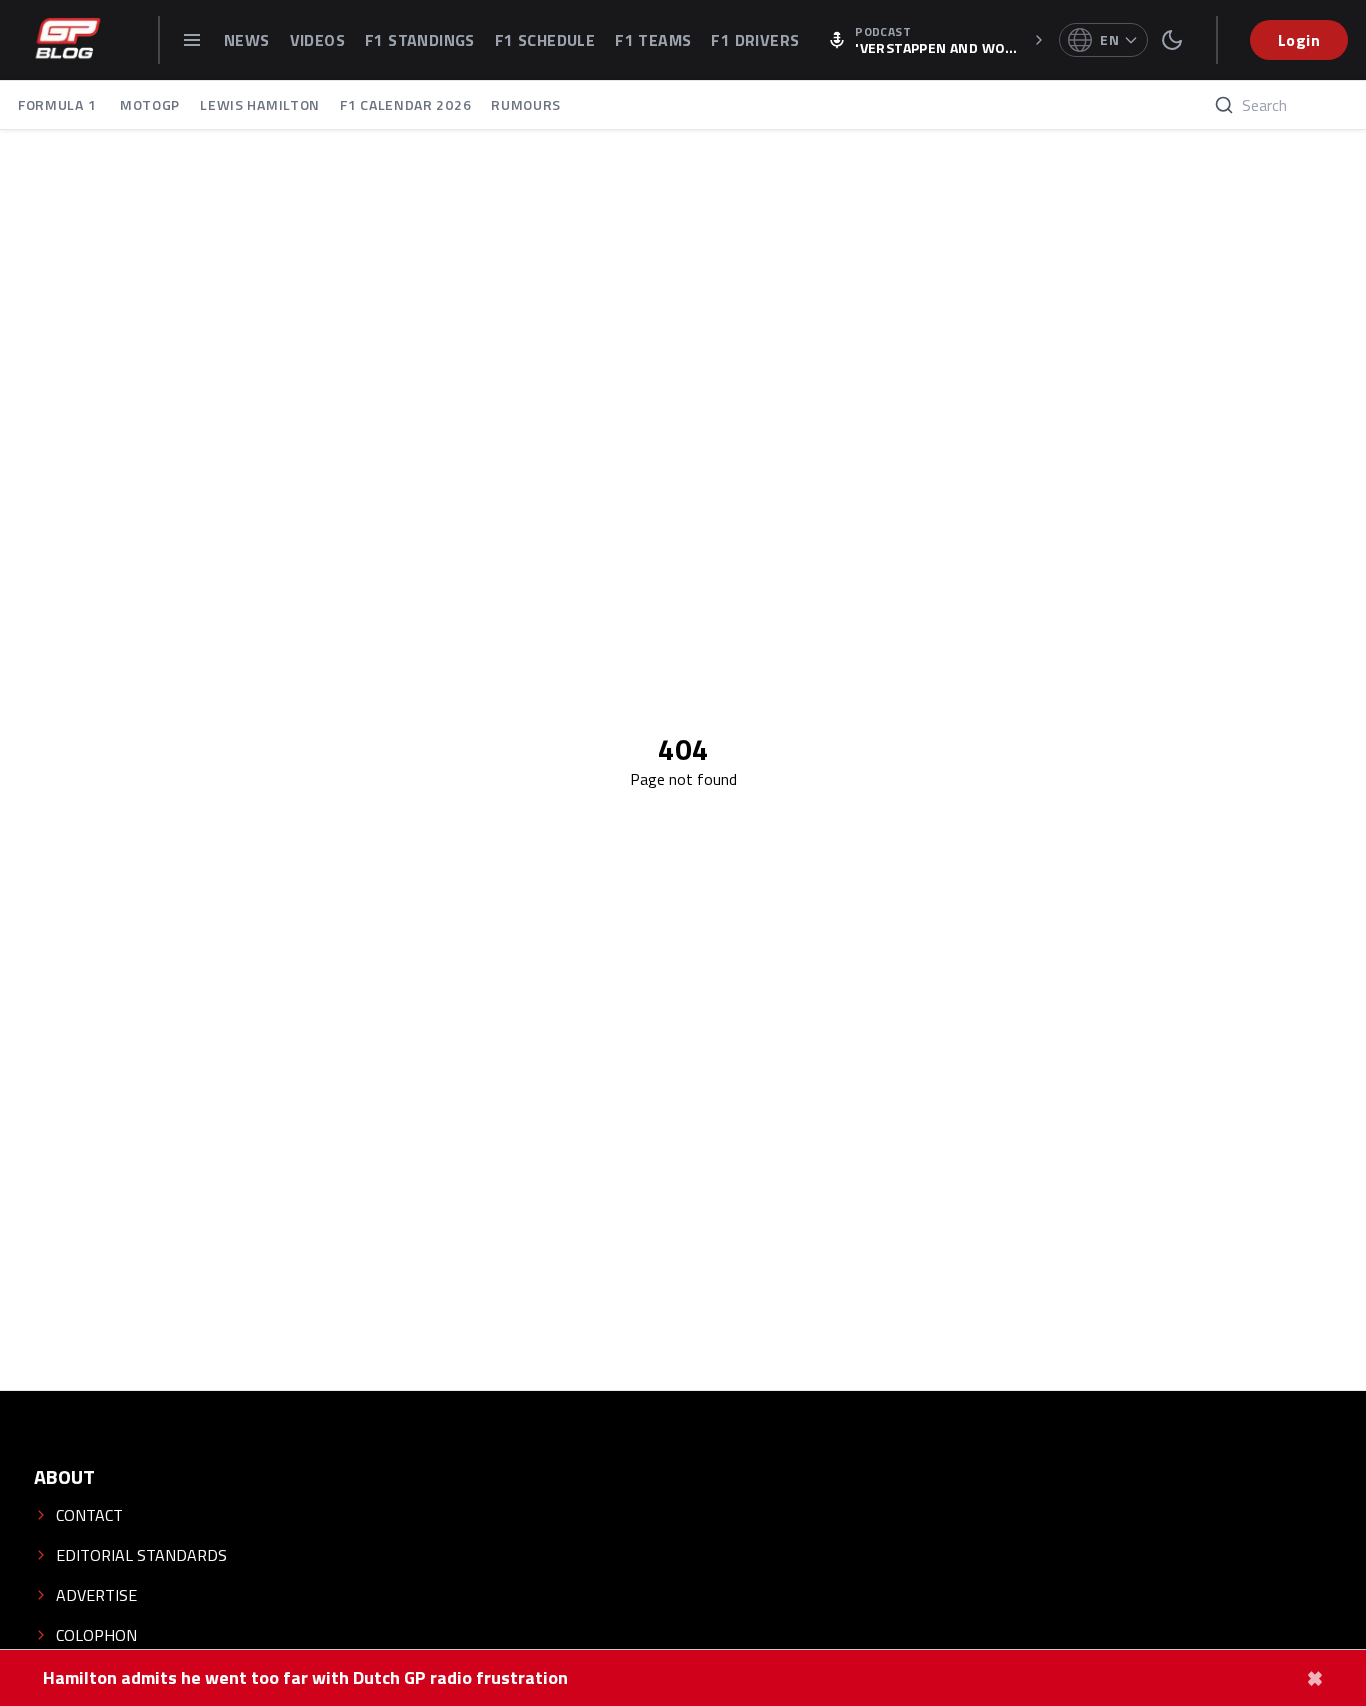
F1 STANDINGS (420, 40)
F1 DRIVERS (755, 40)
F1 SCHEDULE (545, 40)
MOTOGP (150, 104)
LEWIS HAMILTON (260, 104)
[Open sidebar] (192, 40)
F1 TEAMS (653, 40)
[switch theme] (1172, 40)
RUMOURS (526, 104)
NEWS (247, 40)
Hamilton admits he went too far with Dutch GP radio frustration (305, 1678)
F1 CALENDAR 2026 (405, 104)
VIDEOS (317, 40)
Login (1299, 40)
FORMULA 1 (59, 104)
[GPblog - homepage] (68, 40)
